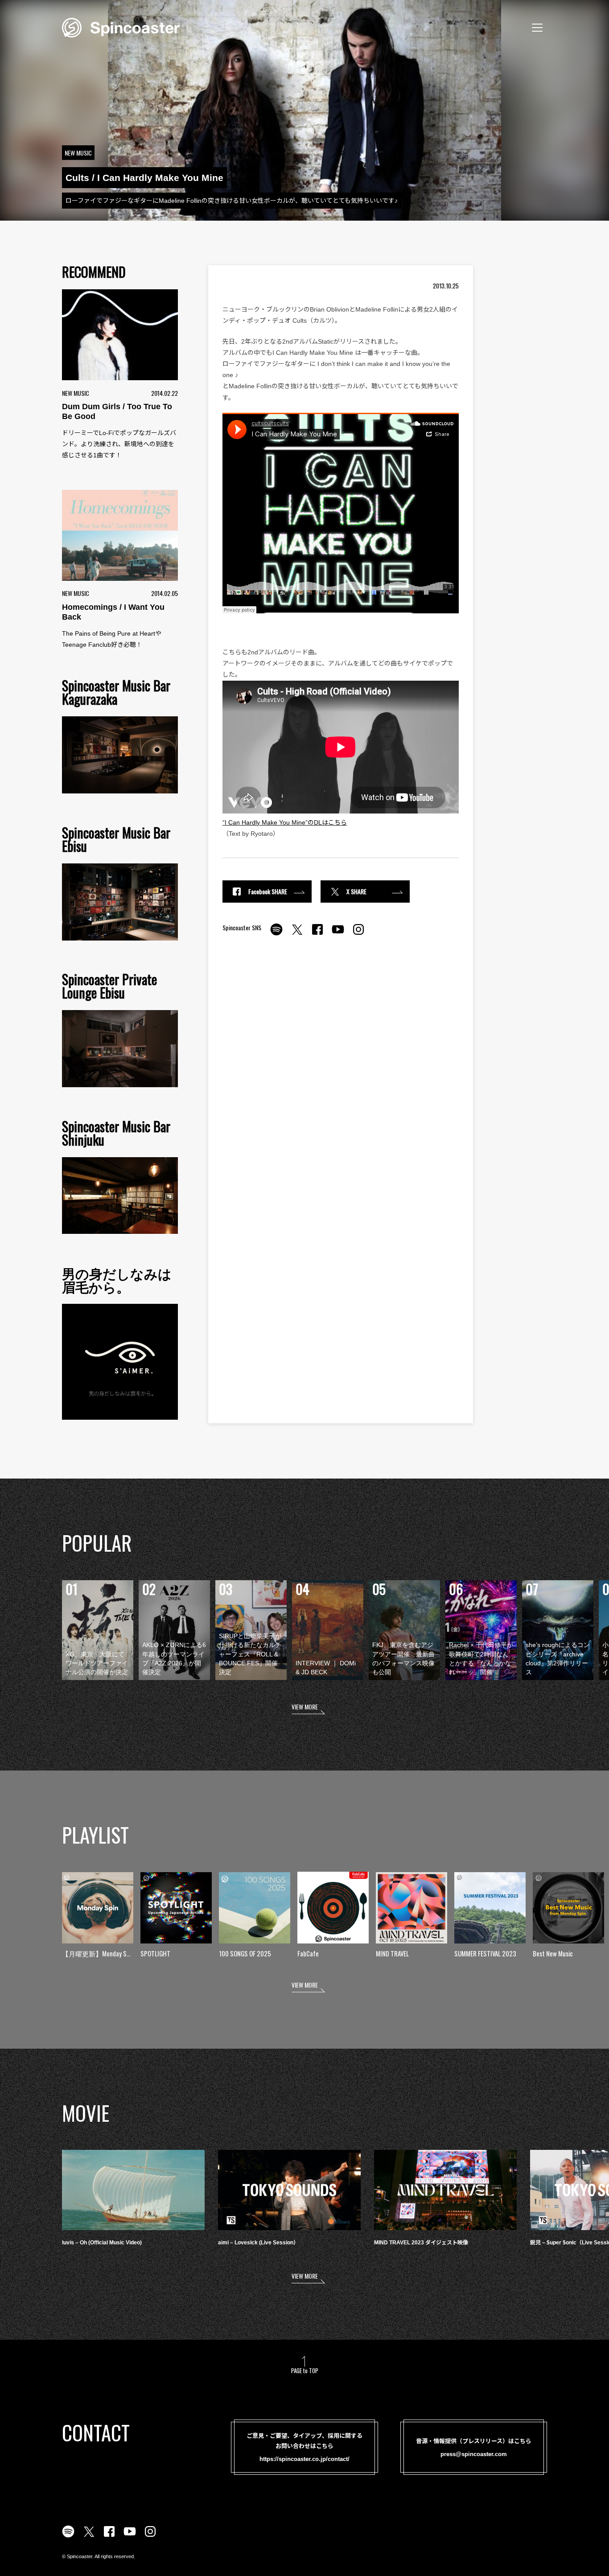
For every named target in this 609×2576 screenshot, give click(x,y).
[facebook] (317, 934)
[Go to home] (121, 27)
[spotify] (276, 934)
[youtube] (338, 934)
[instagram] (358, 934)
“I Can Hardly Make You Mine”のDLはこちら (285, 822)
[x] (297, 934)
